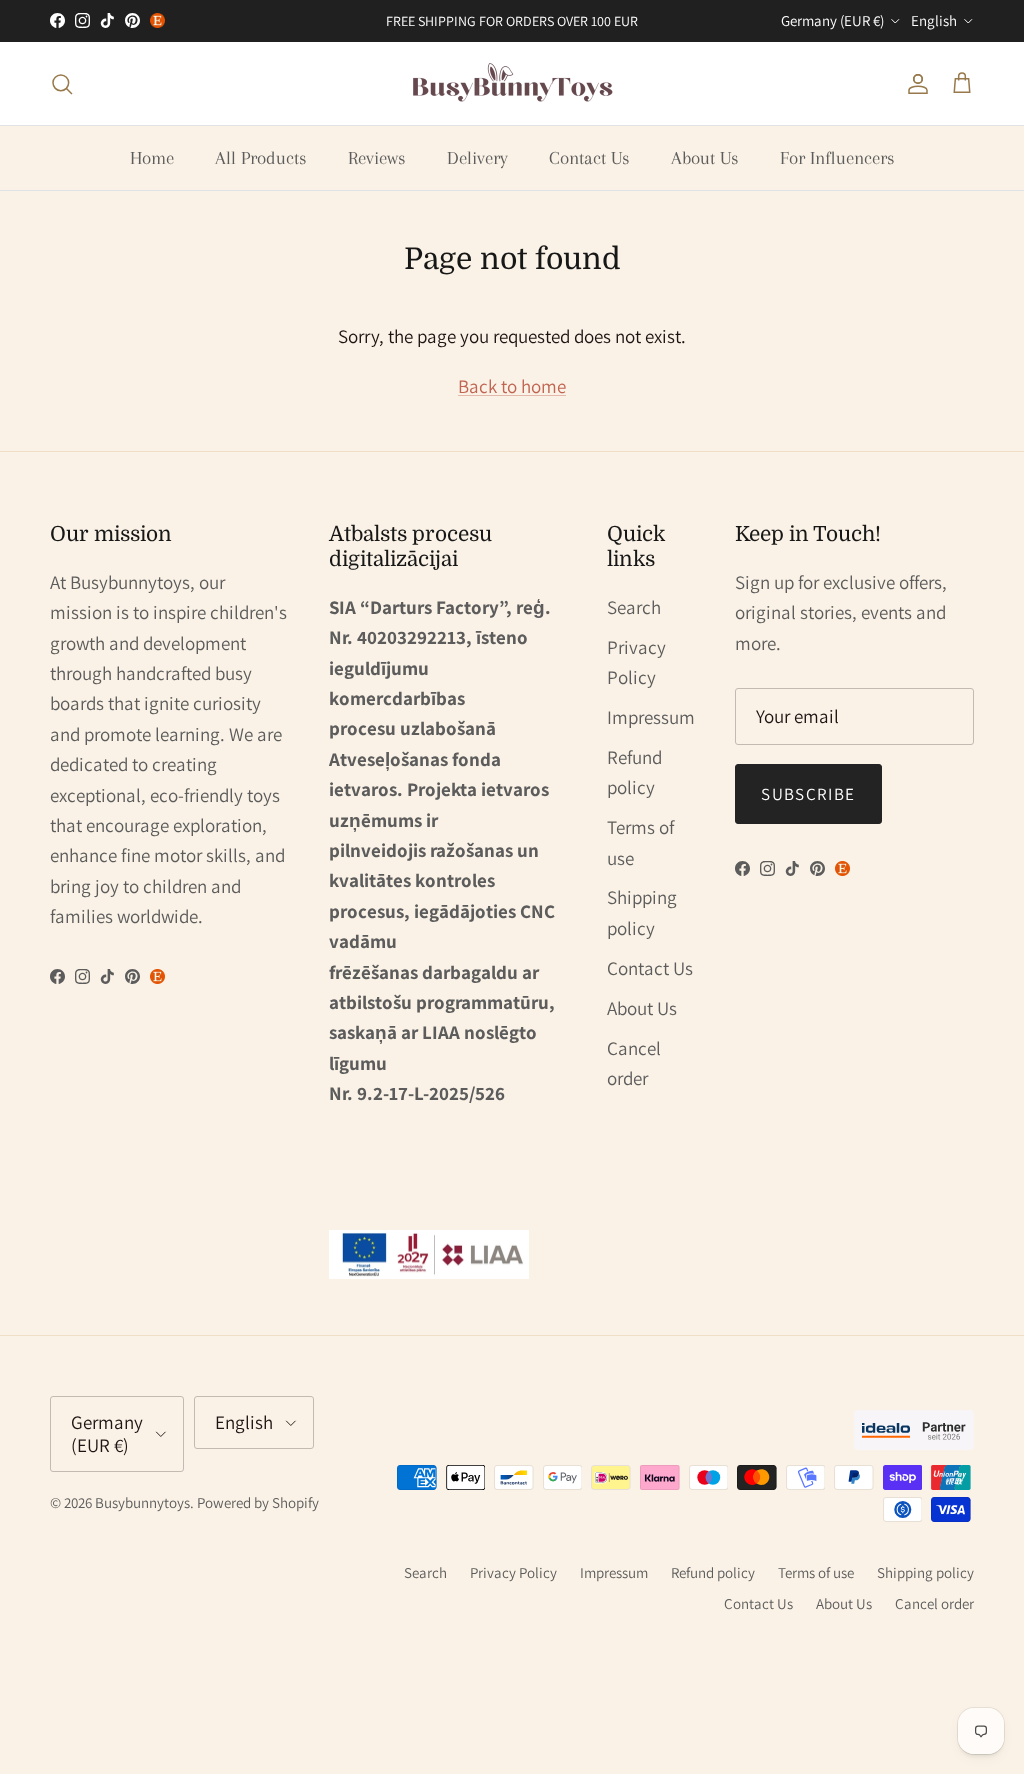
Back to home (512, 386)
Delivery (477, 158)
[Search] (62, 83)
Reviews (377, 158)
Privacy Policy (513, 1572)
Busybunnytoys (142, 1502)
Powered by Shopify (258, 1502)
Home (152, 158)
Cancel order (934, 1603)
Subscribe (808, 794)
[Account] (914, 83)
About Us (705, 158)
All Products (261, 158)
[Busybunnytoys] (512, 83)
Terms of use (816, 1572)
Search (634, 607)
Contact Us (589, 158)
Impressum (651, 717)
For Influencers (837, 158)
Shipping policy (925, 1572)
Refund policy (713, 1572)
